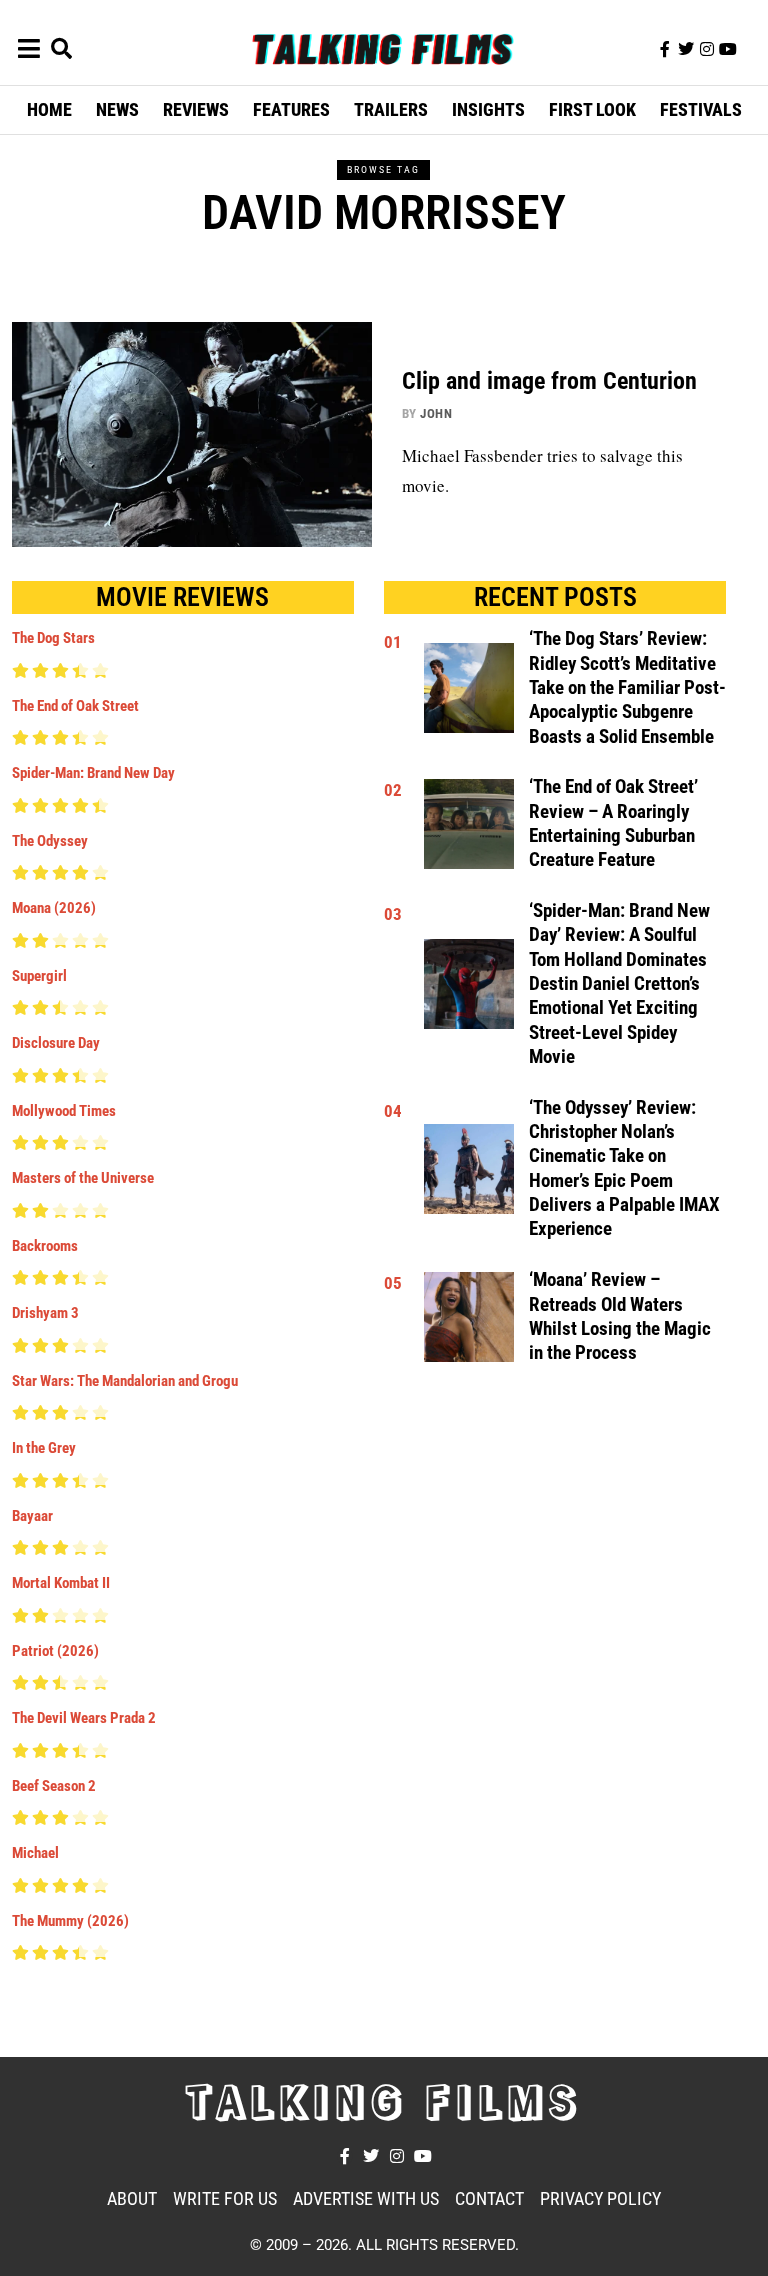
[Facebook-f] (665, 49)
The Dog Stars (53, 638)
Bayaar (32, 1516)
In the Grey (44, 1448)
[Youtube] (728, 49)
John (436, 413)
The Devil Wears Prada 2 (84, 1718)
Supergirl (39, 976)
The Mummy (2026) (70, 1921)
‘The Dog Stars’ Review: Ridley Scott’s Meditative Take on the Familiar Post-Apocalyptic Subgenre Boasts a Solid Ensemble (627, 687)
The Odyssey (50, 841)
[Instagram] (707, 49)
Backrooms (45, 1246)
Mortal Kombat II (61, 1583)
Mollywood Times (64, 1111)
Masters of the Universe (83, 1178)
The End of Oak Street (75, 706)
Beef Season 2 (54, 1786)
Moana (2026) (54, 908)
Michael (35, 1853)
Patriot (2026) (55, 1651)
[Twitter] (686, 49)
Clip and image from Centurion (549, 381)
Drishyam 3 (45, 1313)
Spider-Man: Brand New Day (93, 773)
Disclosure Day (56, 1043)
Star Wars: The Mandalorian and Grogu (125, 1381)
